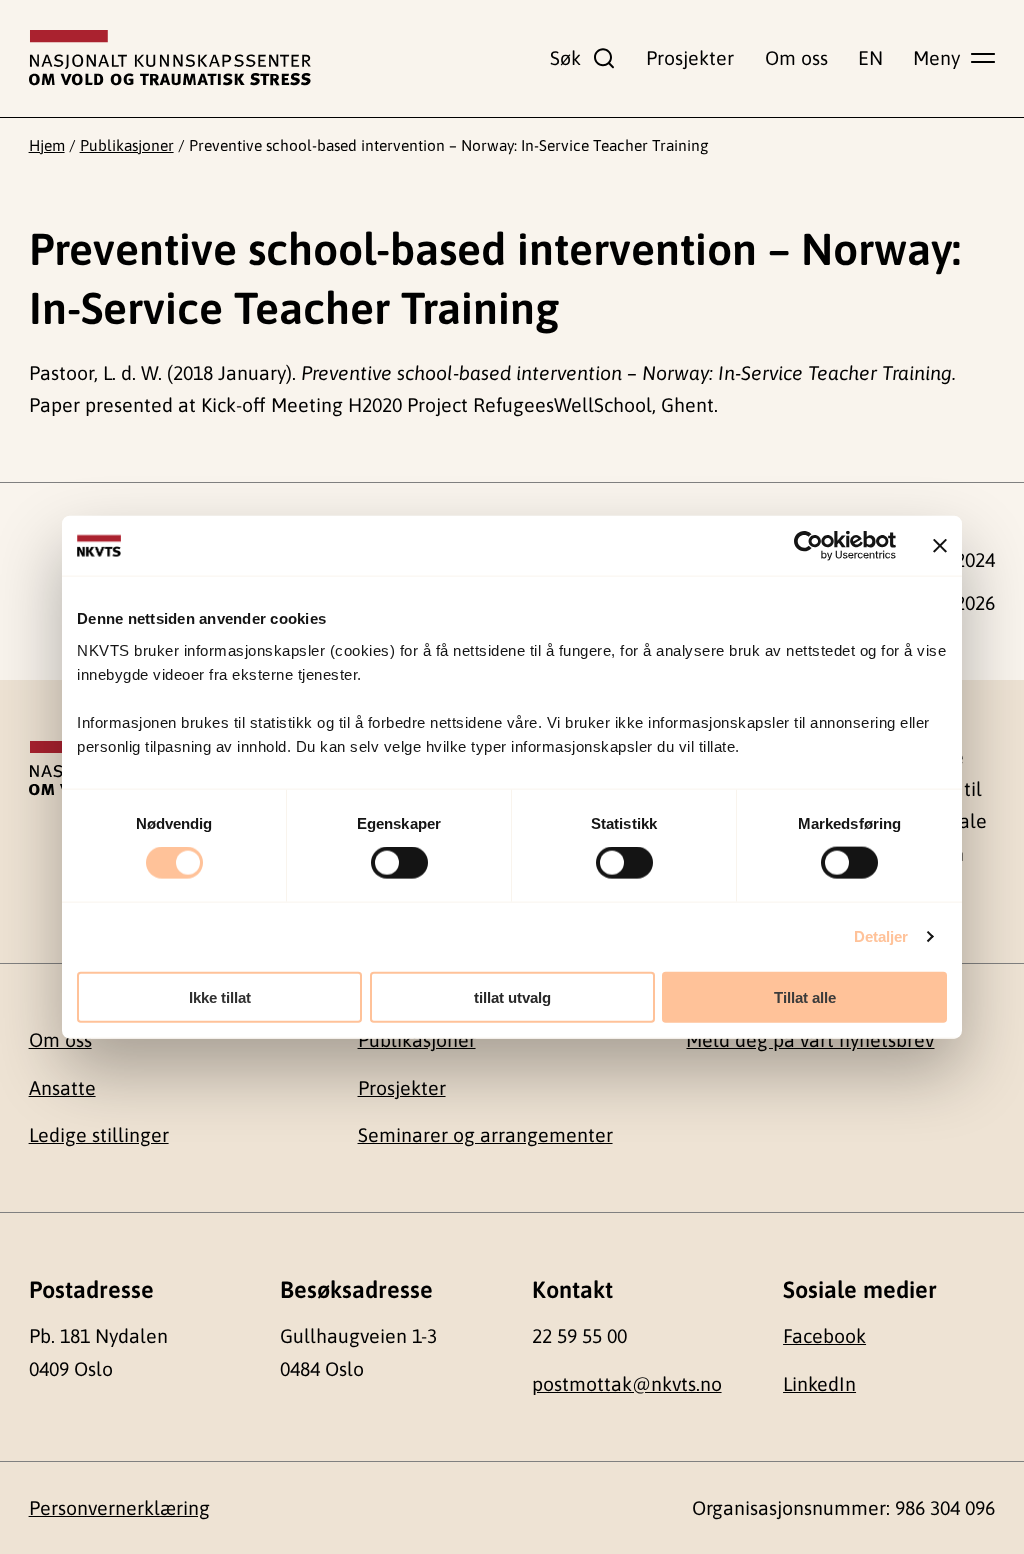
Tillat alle (805, 996)
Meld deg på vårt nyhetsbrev (810, 1040)
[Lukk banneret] (940, 546)
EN (870, 58)
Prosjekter (690, 58)
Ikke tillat (220, 996)
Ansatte (62, 1088)
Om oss (796, 58)
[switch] (399, 863)
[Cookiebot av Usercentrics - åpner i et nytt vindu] (808, 546)
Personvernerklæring (119, 1508)
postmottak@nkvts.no (627, 1384)
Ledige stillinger (99, 1135)
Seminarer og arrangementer (485, 1135)
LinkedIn (819, 1384)
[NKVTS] (170, 58)
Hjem (47, 145)
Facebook (824, 1336)
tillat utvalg (512, 996)
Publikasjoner (127, 145)
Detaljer (881, 936)
